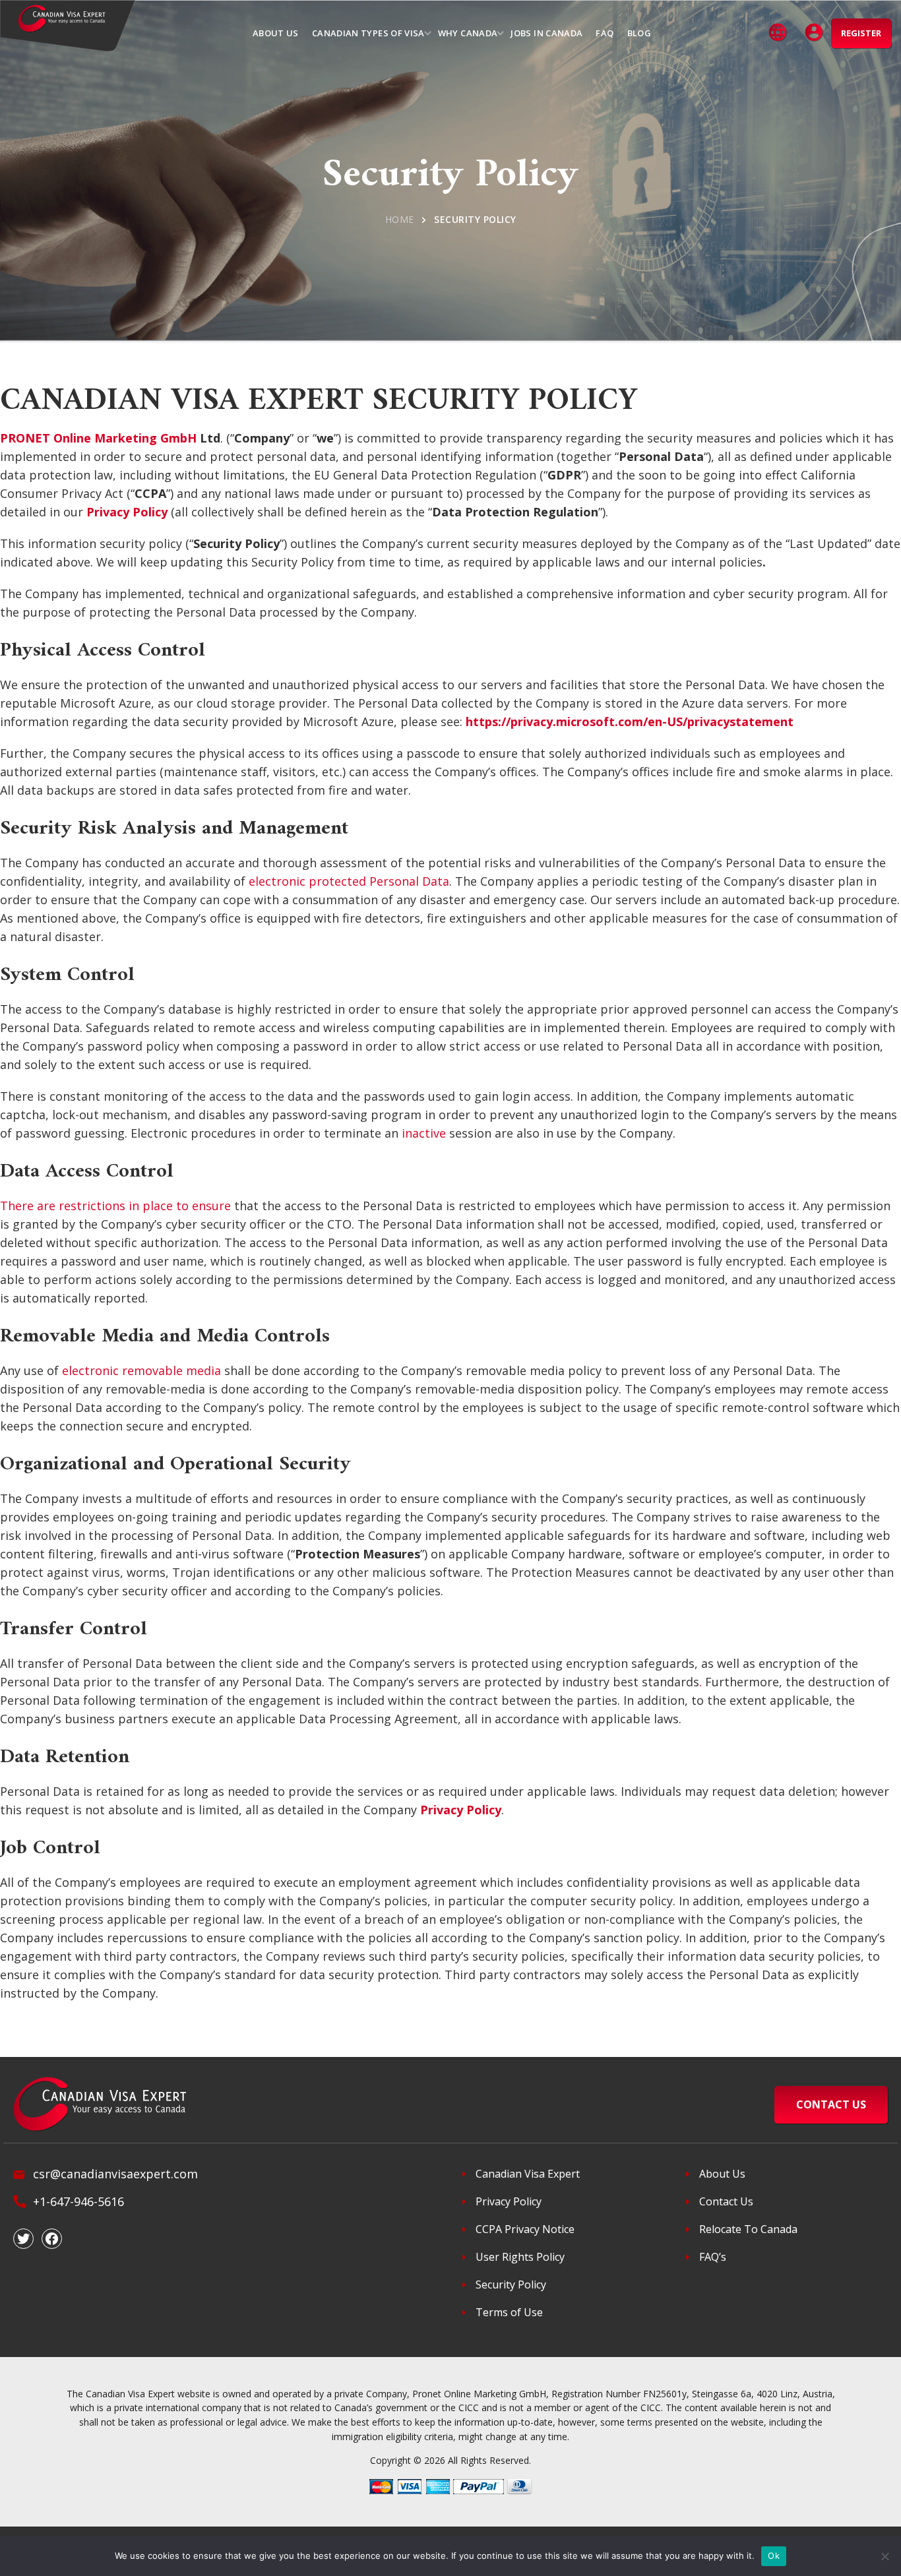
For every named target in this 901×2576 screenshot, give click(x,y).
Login (815, 33)
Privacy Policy (509, 2201)
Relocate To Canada (748, 2229)
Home (400, 219)
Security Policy (511, 2285)
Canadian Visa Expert (528, 2174)
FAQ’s (713, 2257)
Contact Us (726, 2201)
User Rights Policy (520, 2257)
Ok (774, 2556)
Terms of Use (509, 2312)
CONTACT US (831, 2104)
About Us (722, 2174)
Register (861, 33)
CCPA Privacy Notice (525, 2229)
